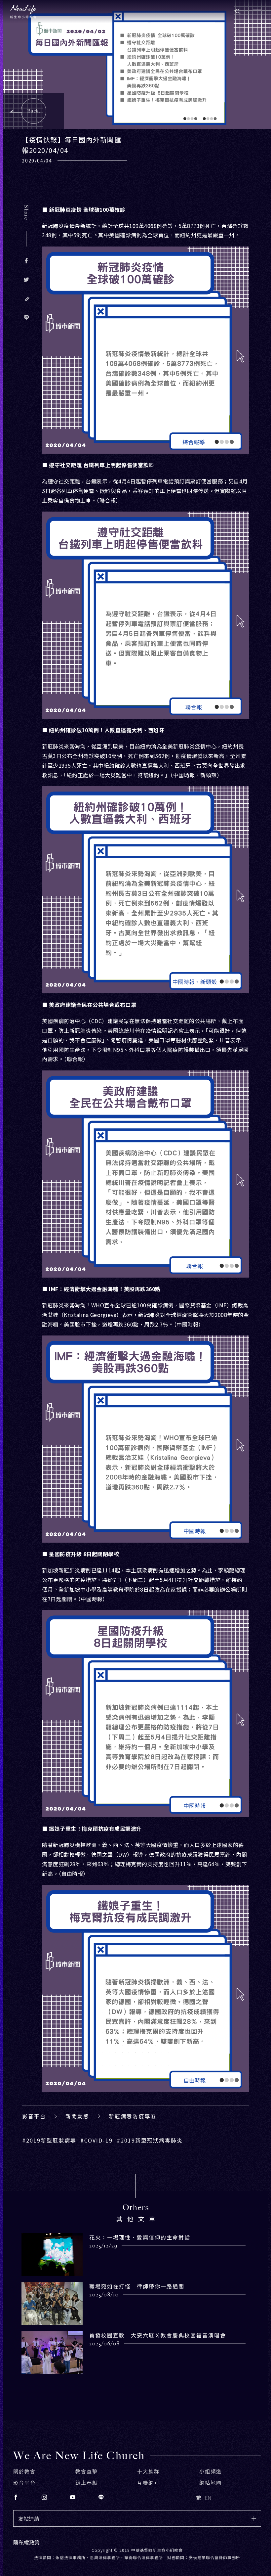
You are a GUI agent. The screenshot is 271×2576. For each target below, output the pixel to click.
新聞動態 (77, 2116)
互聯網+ (147, 2483)
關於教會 (24, 2471)
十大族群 (148, 2471)
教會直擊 (87, 2471)
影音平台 (34, 2116)
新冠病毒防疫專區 (133, 2116)
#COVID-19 (97, 2140)
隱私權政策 (26, 2542)
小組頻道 (211, 2471)
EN (208, 2498)
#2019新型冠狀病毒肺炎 (150, 2140)
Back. (34, 111)
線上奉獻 (87, 2483)
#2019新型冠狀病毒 (49, 2140)
